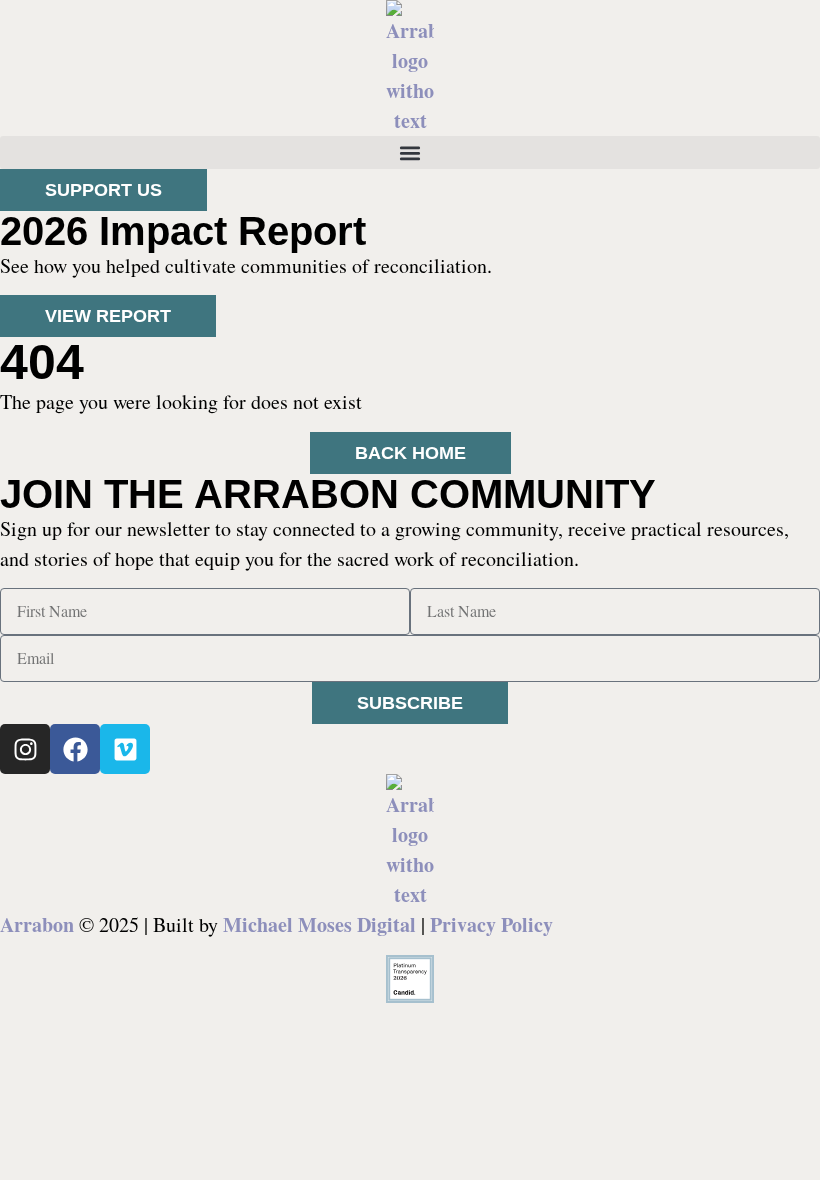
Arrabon (37, 924)
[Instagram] (25, 749)
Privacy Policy (491, 924)
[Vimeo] (125, 749)
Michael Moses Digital (319, 924)
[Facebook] (75, 749)
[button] (410, 152)
